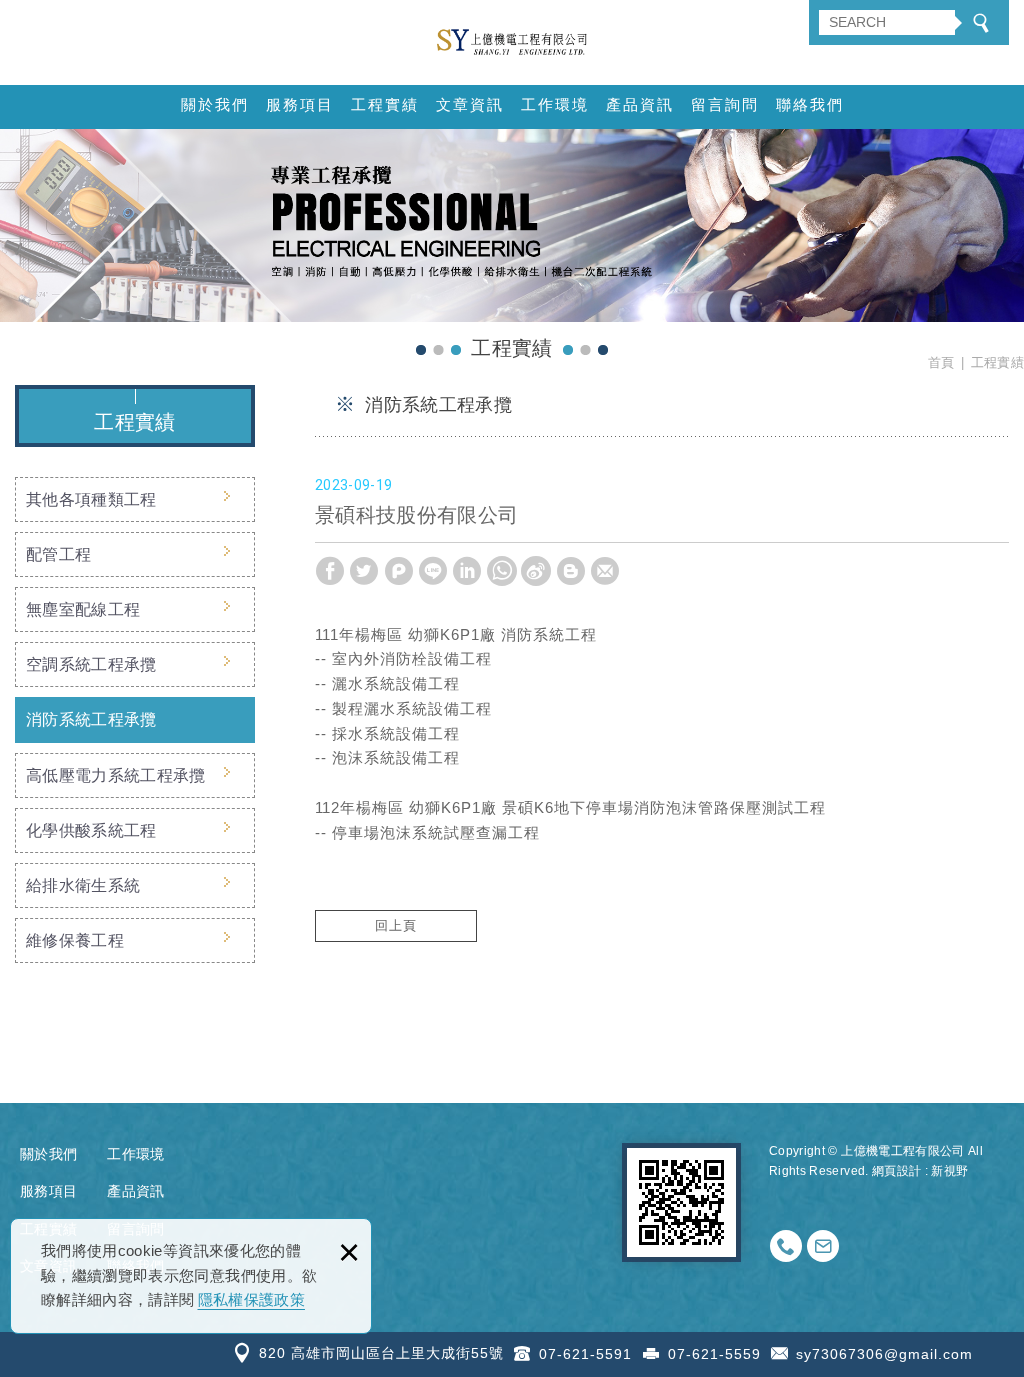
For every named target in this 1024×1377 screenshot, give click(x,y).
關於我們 (215, 104)
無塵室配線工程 (83, 609)
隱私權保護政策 (251, 1299)
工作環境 (555, 104)
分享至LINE (433, 571)
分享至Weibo (536, 571)
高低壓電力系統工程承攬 (116, 775)
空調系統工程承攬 (91, 664)
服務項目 (300, 104)
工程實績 (385, 104)
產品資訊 (640, 104)
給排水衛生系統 (83, 885)
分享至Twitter (364, 571)
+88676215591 (786, 1246)
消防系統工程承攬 (91, 719)
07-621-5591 (585, 1354)
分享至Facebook (330, 571)
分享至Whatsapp (502, 571)
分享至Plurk (399, 571)
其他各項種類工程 (91, 499)
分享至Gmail (605, 571)
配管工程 (58, 554)
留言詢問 (725, 104)
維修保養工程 (75, 940)
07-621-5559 (714, 1354)
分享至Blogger (571, 571)
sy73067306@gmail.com (884, 1354)
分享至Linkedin (467, 571)
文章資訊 (470, 104)
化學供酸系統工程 (91, 830)
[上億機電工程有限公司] (512, 42)
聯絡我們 (810, 104)
